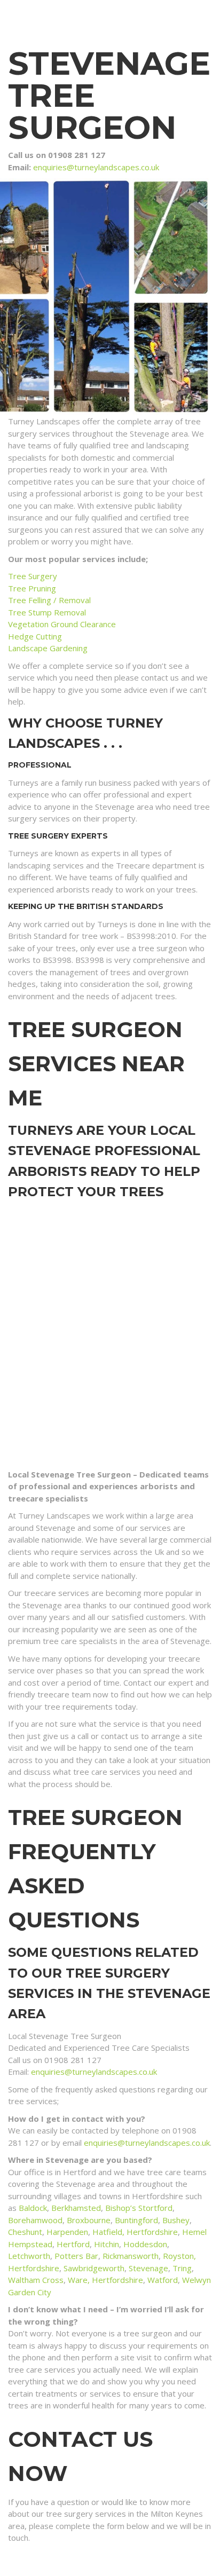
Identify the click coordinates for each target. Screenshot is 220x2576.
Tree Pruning (32, 588)
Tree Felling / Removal (49, 600)
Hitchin (107, 2244)
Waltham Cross (36, 2280)
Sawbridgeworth (94, 2268)
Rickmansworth (131, 2256)
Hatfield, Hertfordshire (135, 2232)
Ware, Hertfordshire (105, 2280)
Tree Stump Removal (47, 612)
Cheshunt (25, 2232)
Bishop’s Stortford (139, 2208)
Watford (163, 2280)
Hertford (73, 2244)
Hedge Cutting (35, 636)
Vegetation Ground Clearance (62, 624)
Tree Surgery (33, 576)
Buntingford (136, 2220)
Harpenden (67, 2232)
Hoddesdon (145, 2244)
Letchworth (29, 2256)
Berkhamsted (76, 2208)
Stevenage (148, 2268)
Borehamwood (35, 2220)
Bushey (176, 2220)
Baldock (33, 2208)
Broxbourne (89, 2220)
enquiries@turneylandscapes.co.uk (96, 167)
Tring (182, 2268)
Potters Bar (76, 2256)
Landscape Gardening (48, 648)
